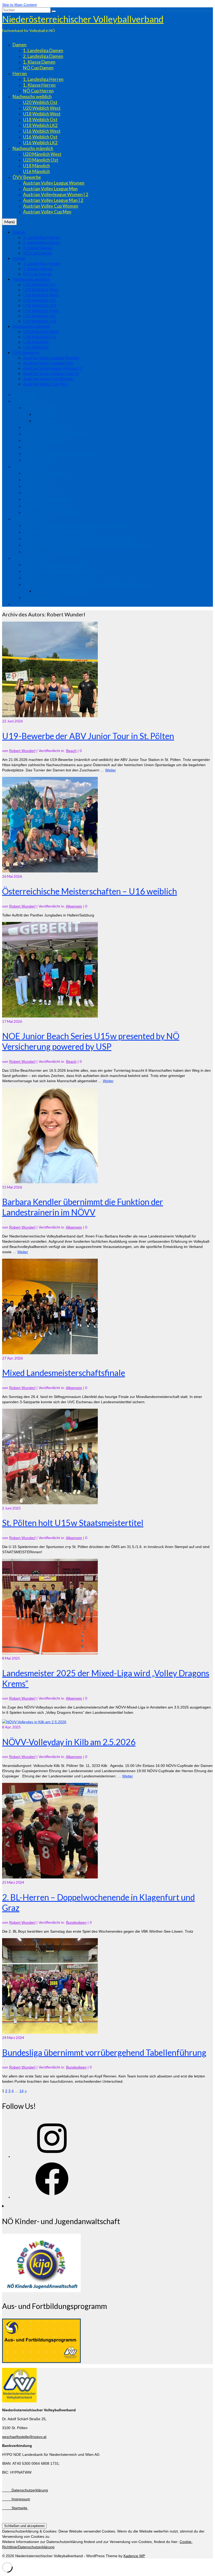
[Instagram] (52, 2157)
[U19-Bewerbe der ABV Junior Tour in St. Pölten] (50, 716)
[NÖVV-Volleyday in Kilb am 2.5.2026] (34, 1722)
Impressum (16, 2499)
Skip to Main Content (19, 5)
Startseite (15, 2508)
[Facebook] (52, 2197)
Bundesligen (76, 1922)
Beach (71, 751)
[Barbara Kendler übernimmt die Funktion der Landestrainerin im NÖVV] (50, 1182)
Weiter (111, 770)
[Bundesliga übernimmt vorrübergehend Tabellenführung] (50, 2032)
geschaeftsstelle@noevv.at (24, 2437)
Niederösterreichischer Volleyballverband (83, 19)
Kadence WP (134, 2556)
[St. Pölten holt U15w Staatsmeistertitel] (50, 1503)
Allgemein (74, 906)
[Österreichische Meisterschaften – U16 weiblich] (50, 871)
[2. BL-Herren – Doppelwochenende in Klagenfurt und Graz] (50, 1877)
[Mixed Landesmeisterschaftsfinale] (50, 1353)
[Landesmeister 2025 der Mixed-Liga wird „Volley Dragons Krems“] (50, 1653)
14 (21, 2091)
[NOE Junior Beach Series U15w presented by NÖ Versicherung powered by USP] (50, 1016)
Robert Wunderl (22, 751)
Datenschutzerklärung (25, 2490)
